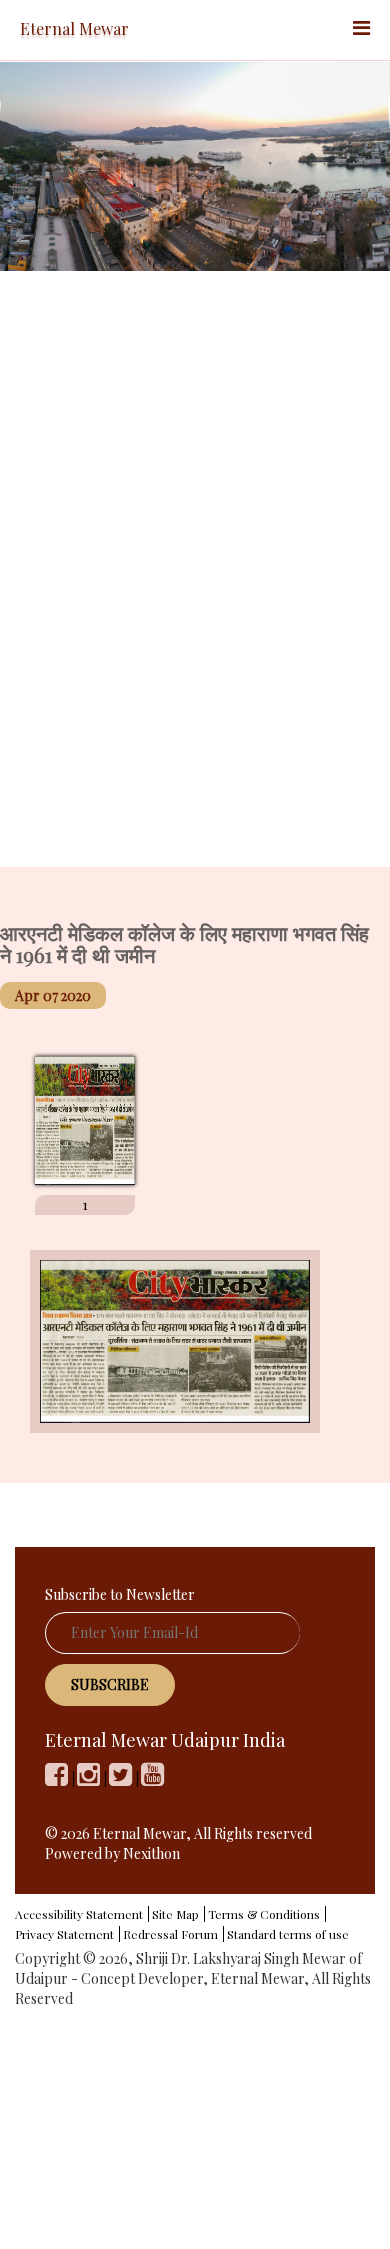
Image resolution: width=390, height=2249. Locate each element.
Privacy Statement (64, 1934)
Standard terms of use (288, 1934)
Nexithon (151, 1853)
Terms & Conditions (264, 1914)
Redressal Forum (170, 1934)
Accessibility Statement (79, 1914)
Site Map (175, 1914)
